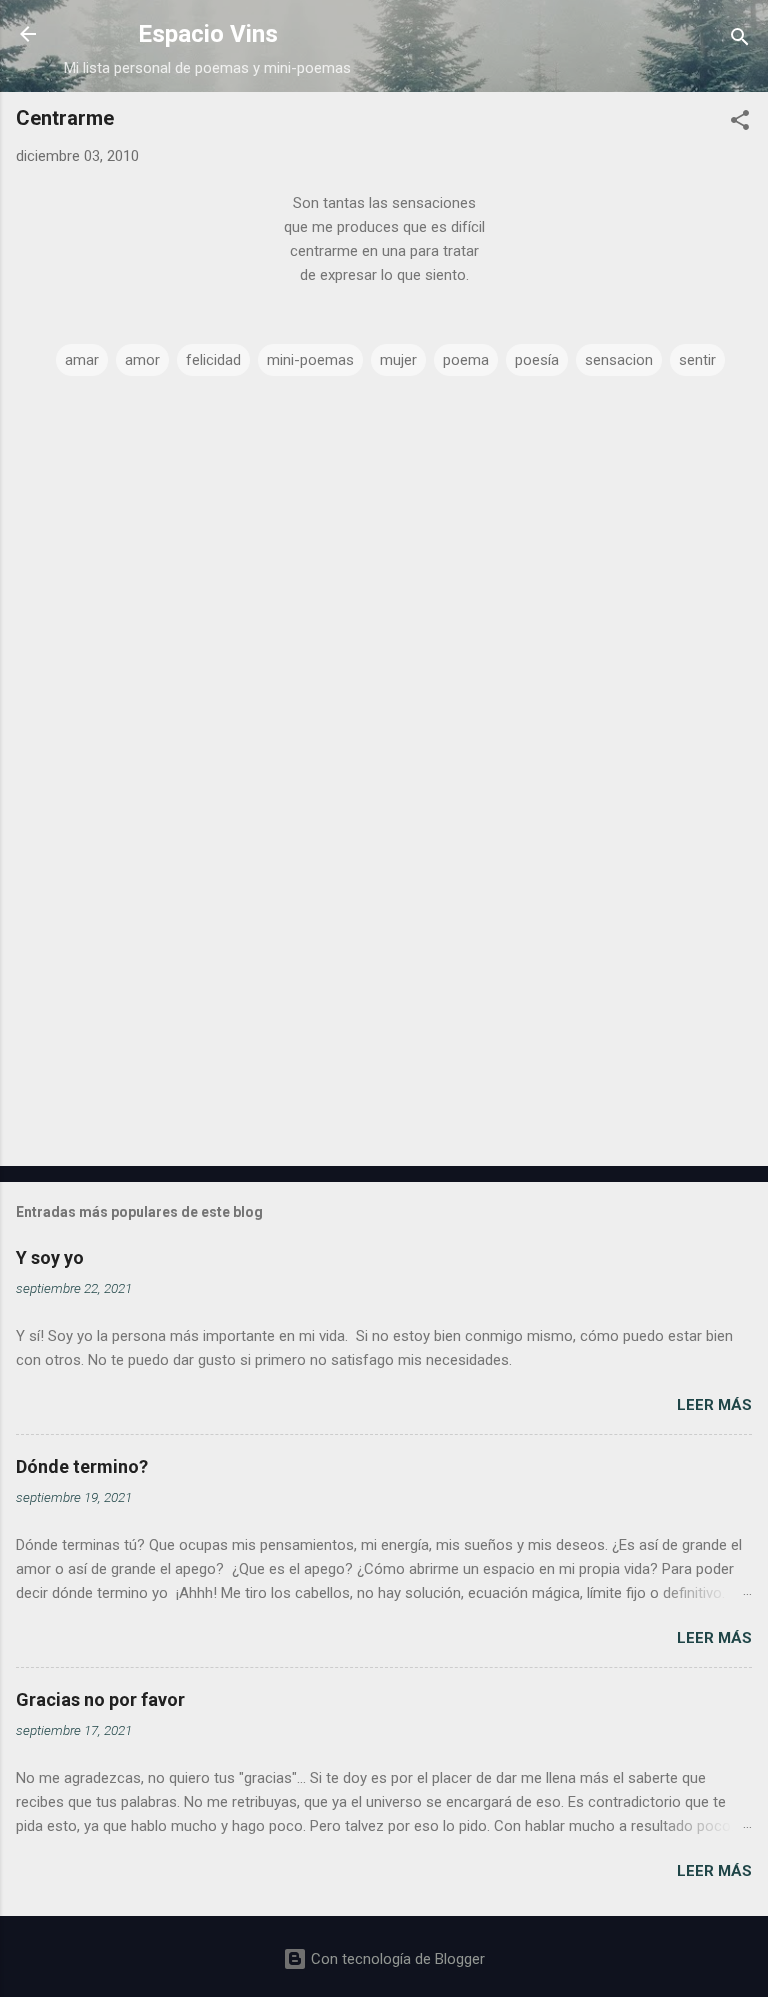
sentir (697, 360)
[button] (740, 123)
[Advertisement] (384, 994)
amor (142, 360)
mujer (398, 360)
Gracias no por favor (100, 1699)
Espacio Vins (208, 34)
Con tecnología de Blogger (396, 1959)
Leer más (714, 1405)
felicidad (213, 360)
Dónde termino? (82, 1466)
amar (82, 360)
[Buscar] (740, 40)
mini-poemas (310, 360)
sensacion (619, 360)
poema (466, 360)
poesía (537, 360)
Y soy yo (50, 1257)
